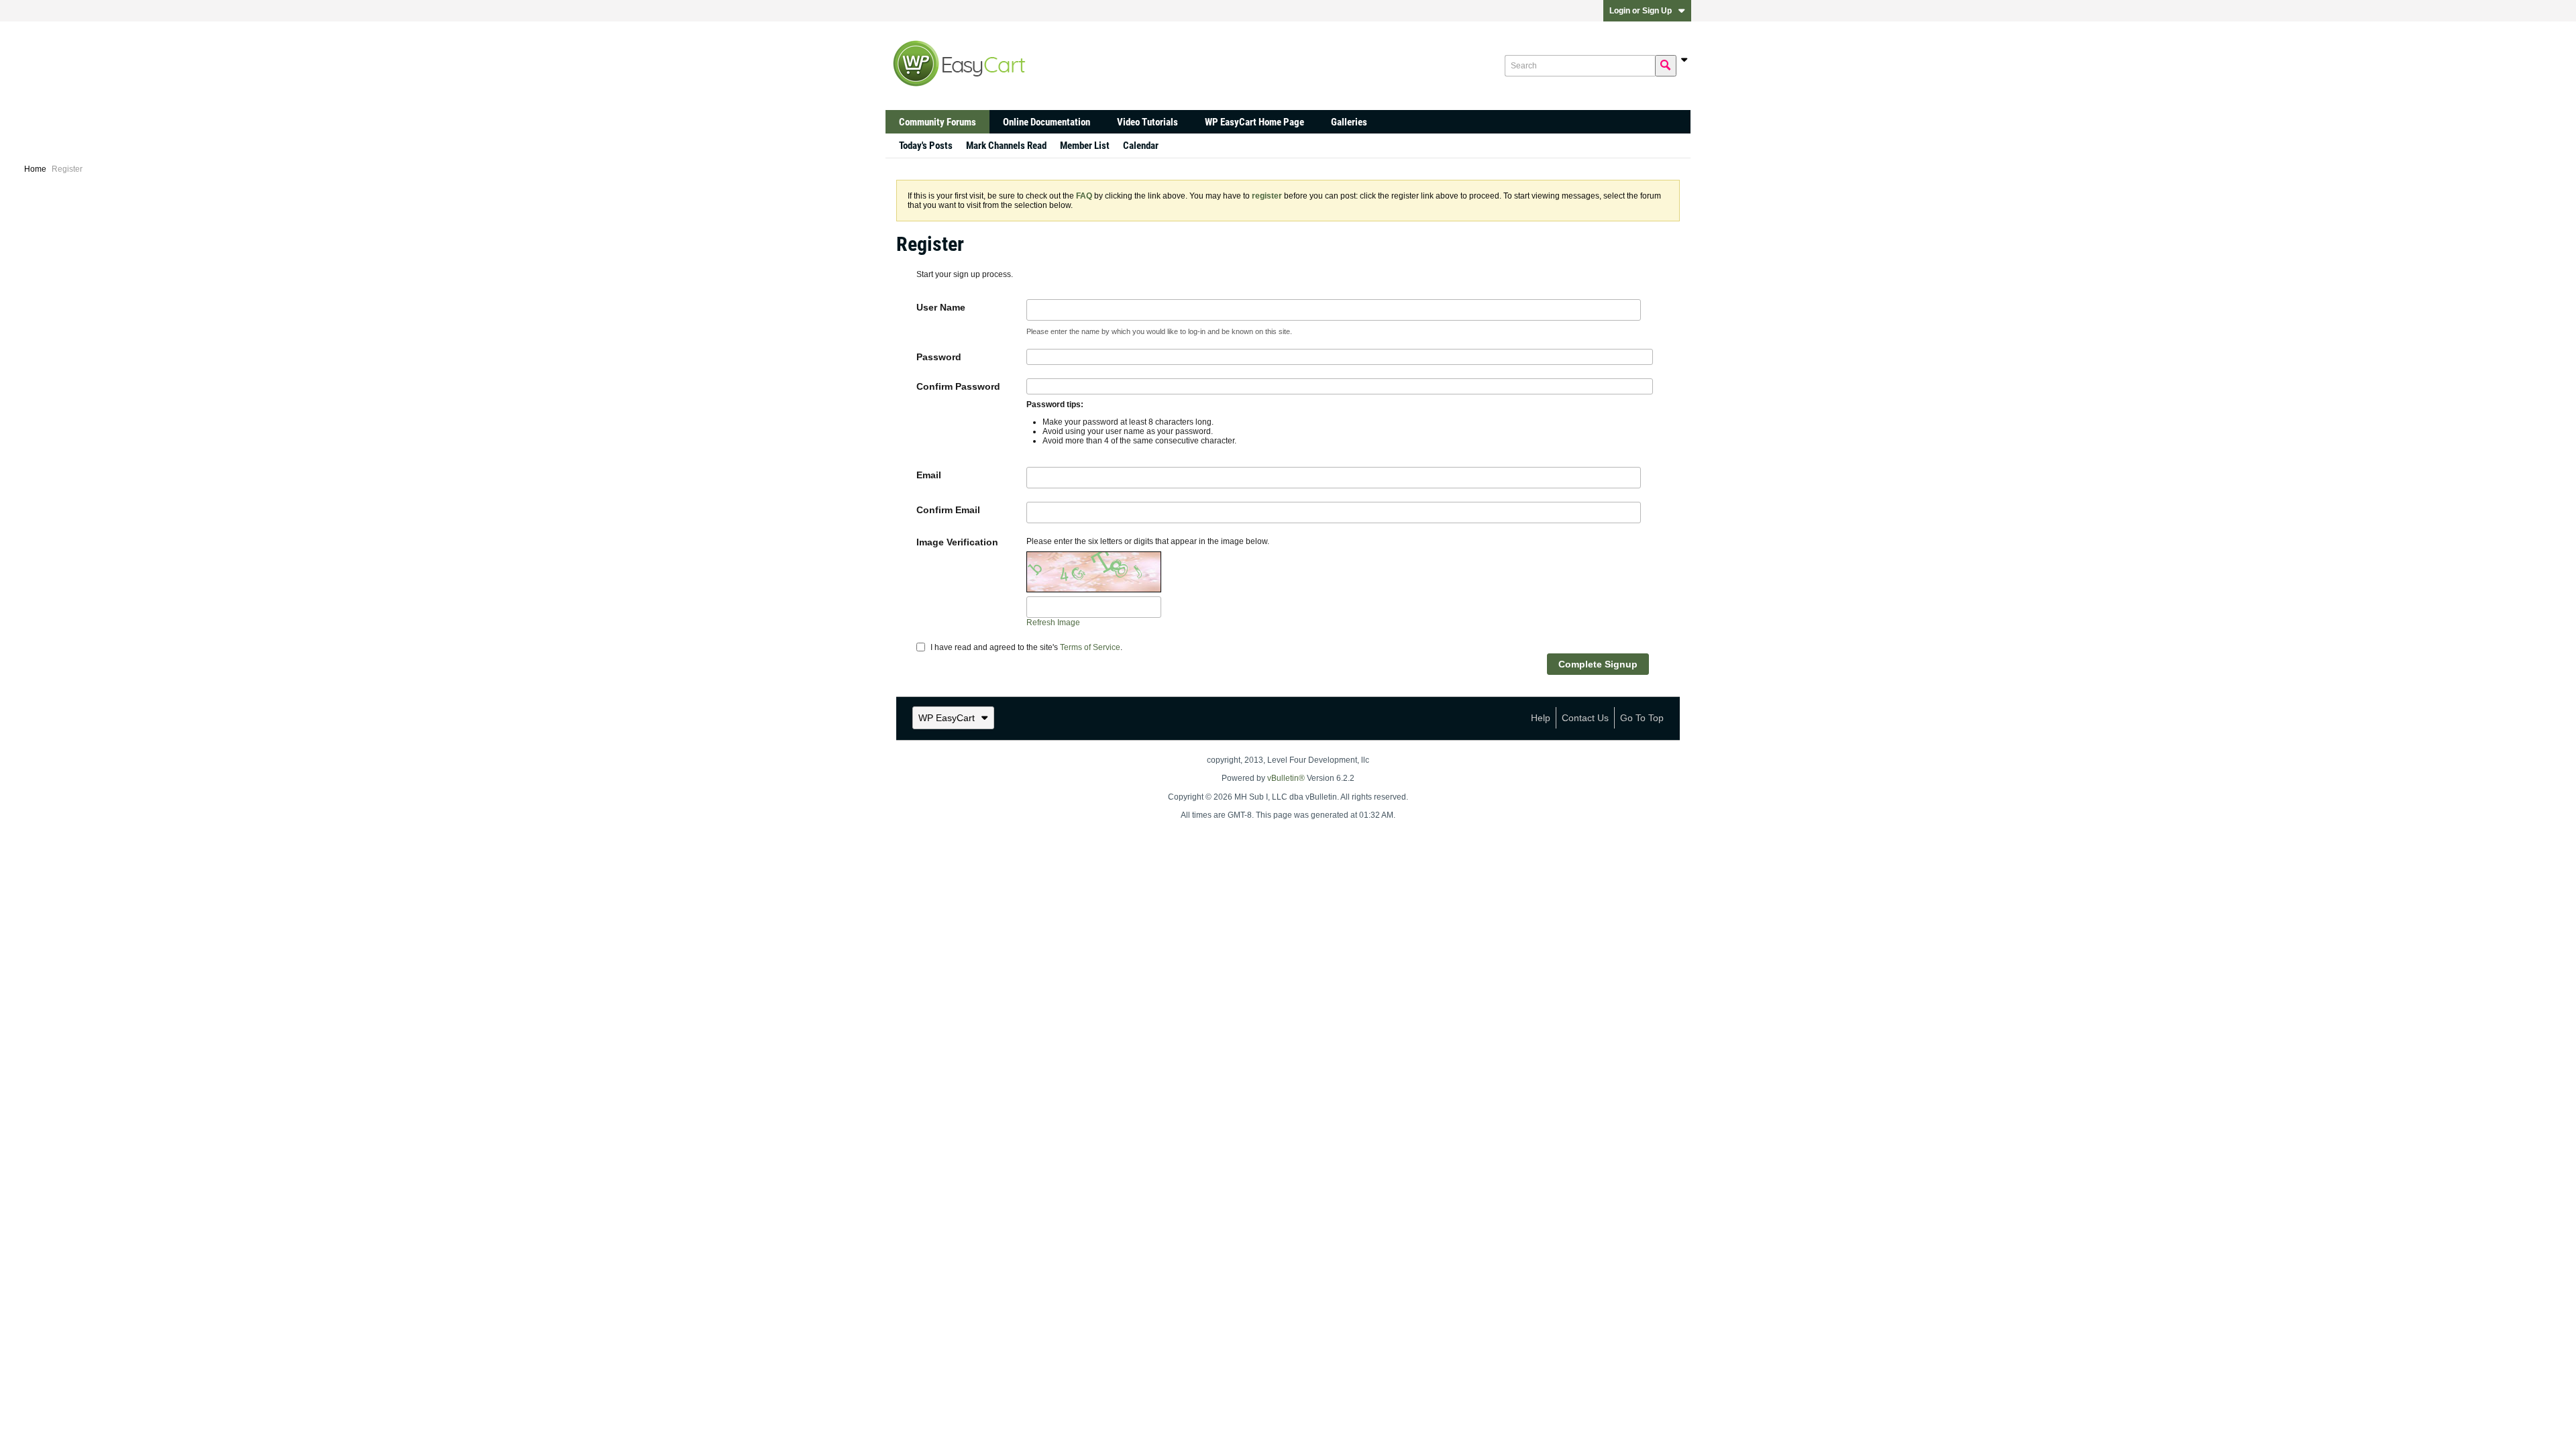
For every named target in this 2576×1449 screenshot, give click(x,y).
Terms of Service (1090, 647)
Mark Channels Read (1006, 146)
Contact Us (1585, 718)
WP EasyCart (947, 718)
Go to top (1642, 718)
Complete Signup (1598, 664)
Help (1541, 718)
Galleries (1349, 122)
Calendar (1141, 146)
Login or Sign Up (1641, 11)
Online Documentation (1046, 122)
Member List (1085, 146)
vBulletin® (1286, 778)
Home (35, 169)
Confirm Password (958, 386)
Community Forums (937, 122)
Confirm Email (948, 510)
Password (939, 357)
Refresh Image (1053, 623)
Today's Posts (926, 146)
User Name (941, 307)
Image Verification (957, 542)
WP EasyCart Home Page (1254, 122)
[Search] (1666, 66)
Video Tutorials (1147, 122)
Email (929, 475)
